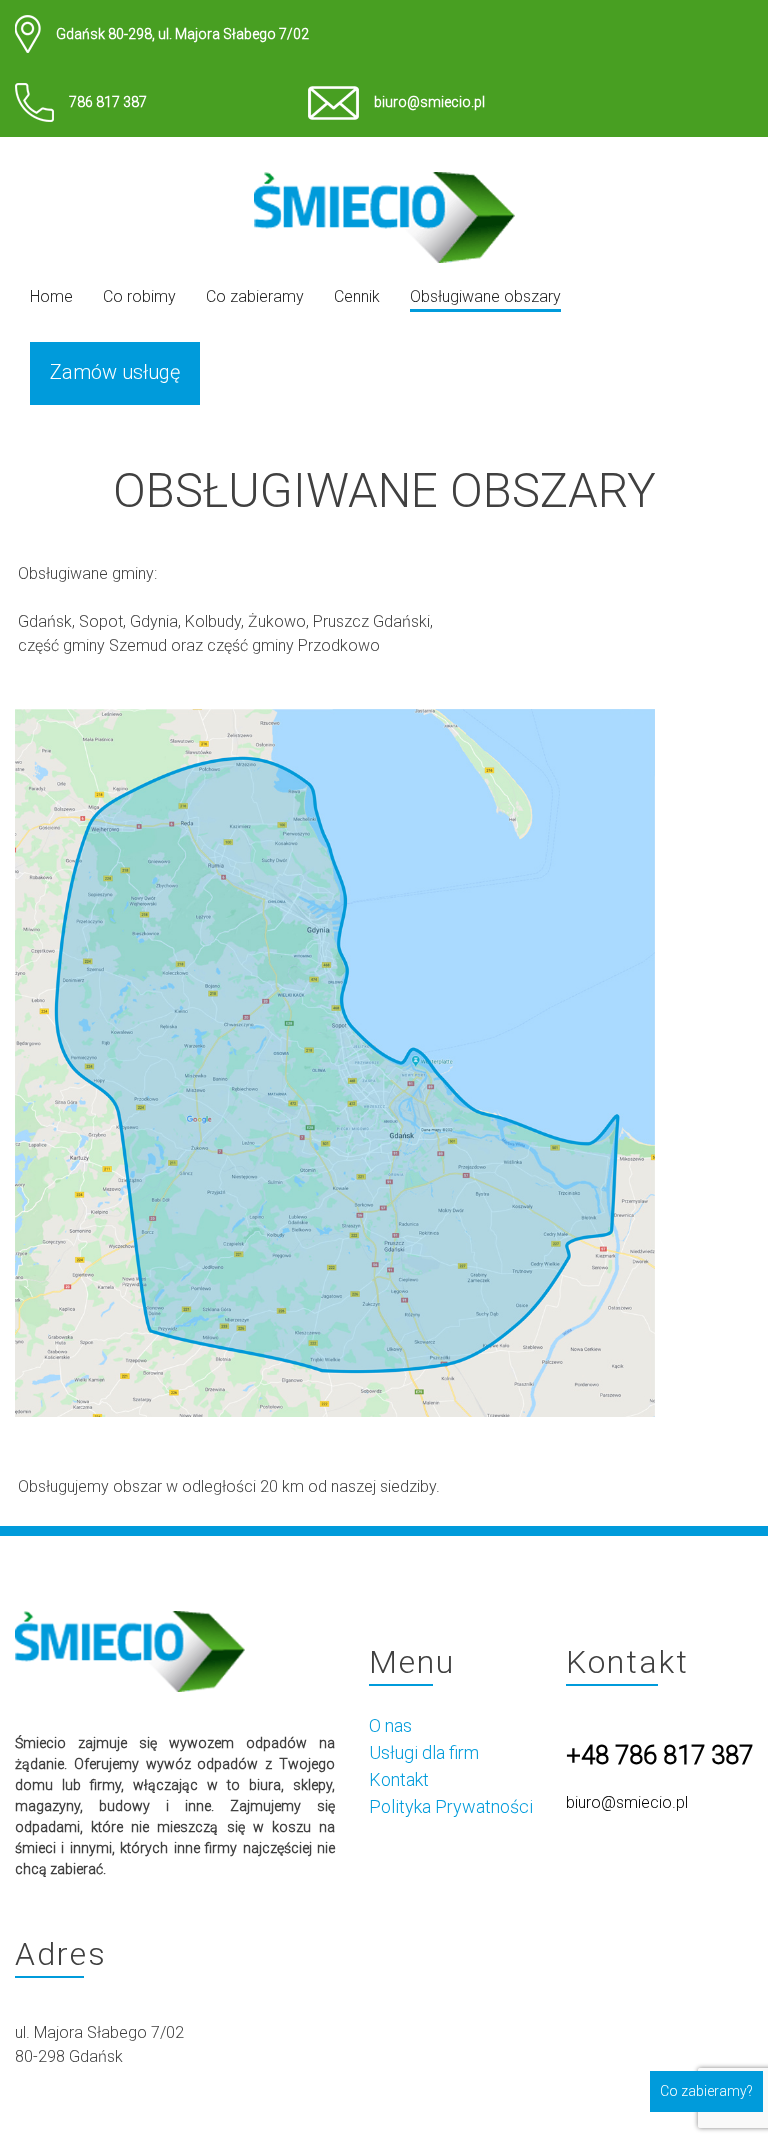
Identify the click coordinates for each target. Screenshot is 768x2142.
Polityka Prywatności (451, 1806)
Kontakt (399, 1779)
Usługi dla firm (424, 1752)
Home (51, 296)
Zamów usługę (115, 372)
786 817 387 (108, 102)
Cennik (357, 296)
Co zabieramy (255, 296)
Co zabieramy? (706, 2091)
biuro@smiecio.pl (429, 102)
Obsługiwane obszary (485, 296)
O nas (390, 1725)
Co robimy (139, 296)
